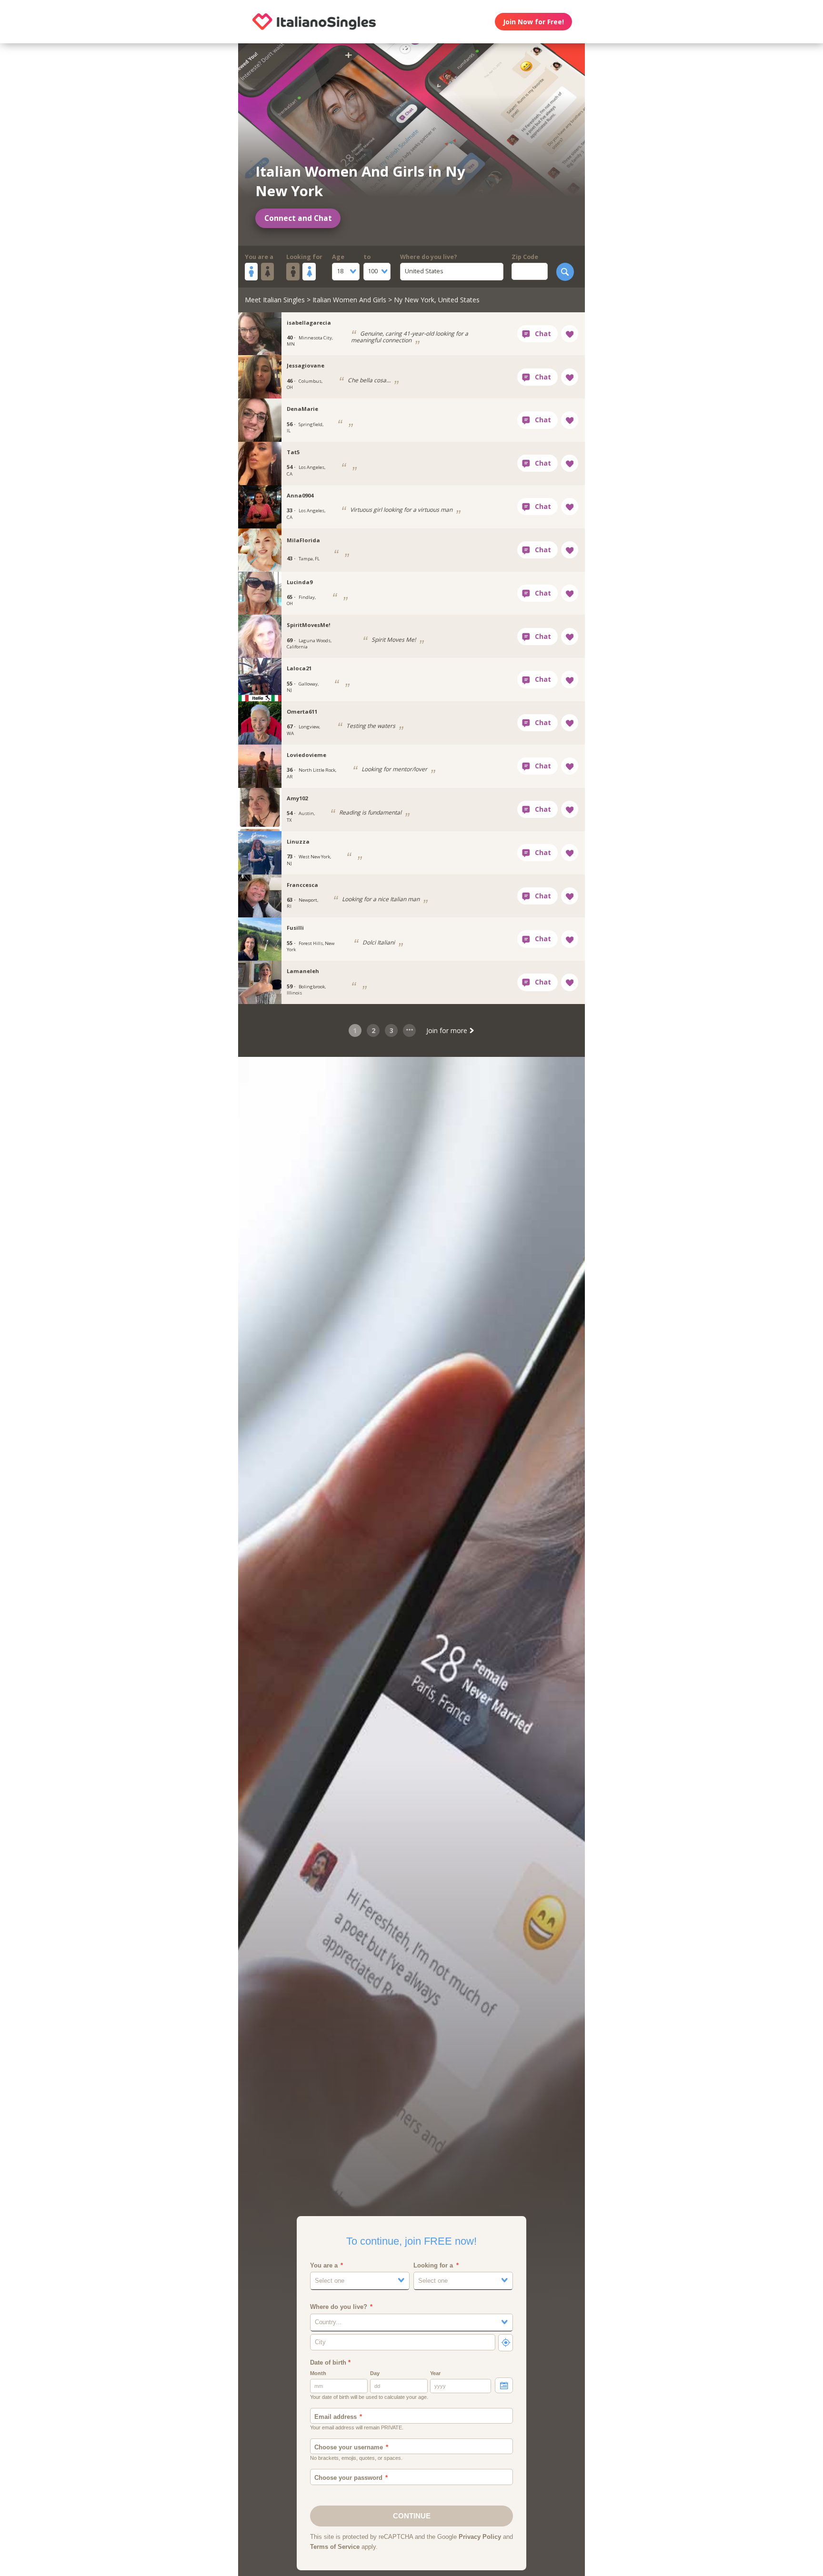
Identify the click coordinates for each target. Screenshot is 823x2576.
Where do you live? (429, 257)
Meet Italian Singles (275, 300)
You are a (259, 257)
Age (338, 257)
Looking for (304, 257)
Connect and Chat (298, 218)
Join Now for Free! (533, 22)
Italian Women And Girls (349, 300)
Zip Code (525, 257)
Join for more (448, 1030)
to (367, 257)
